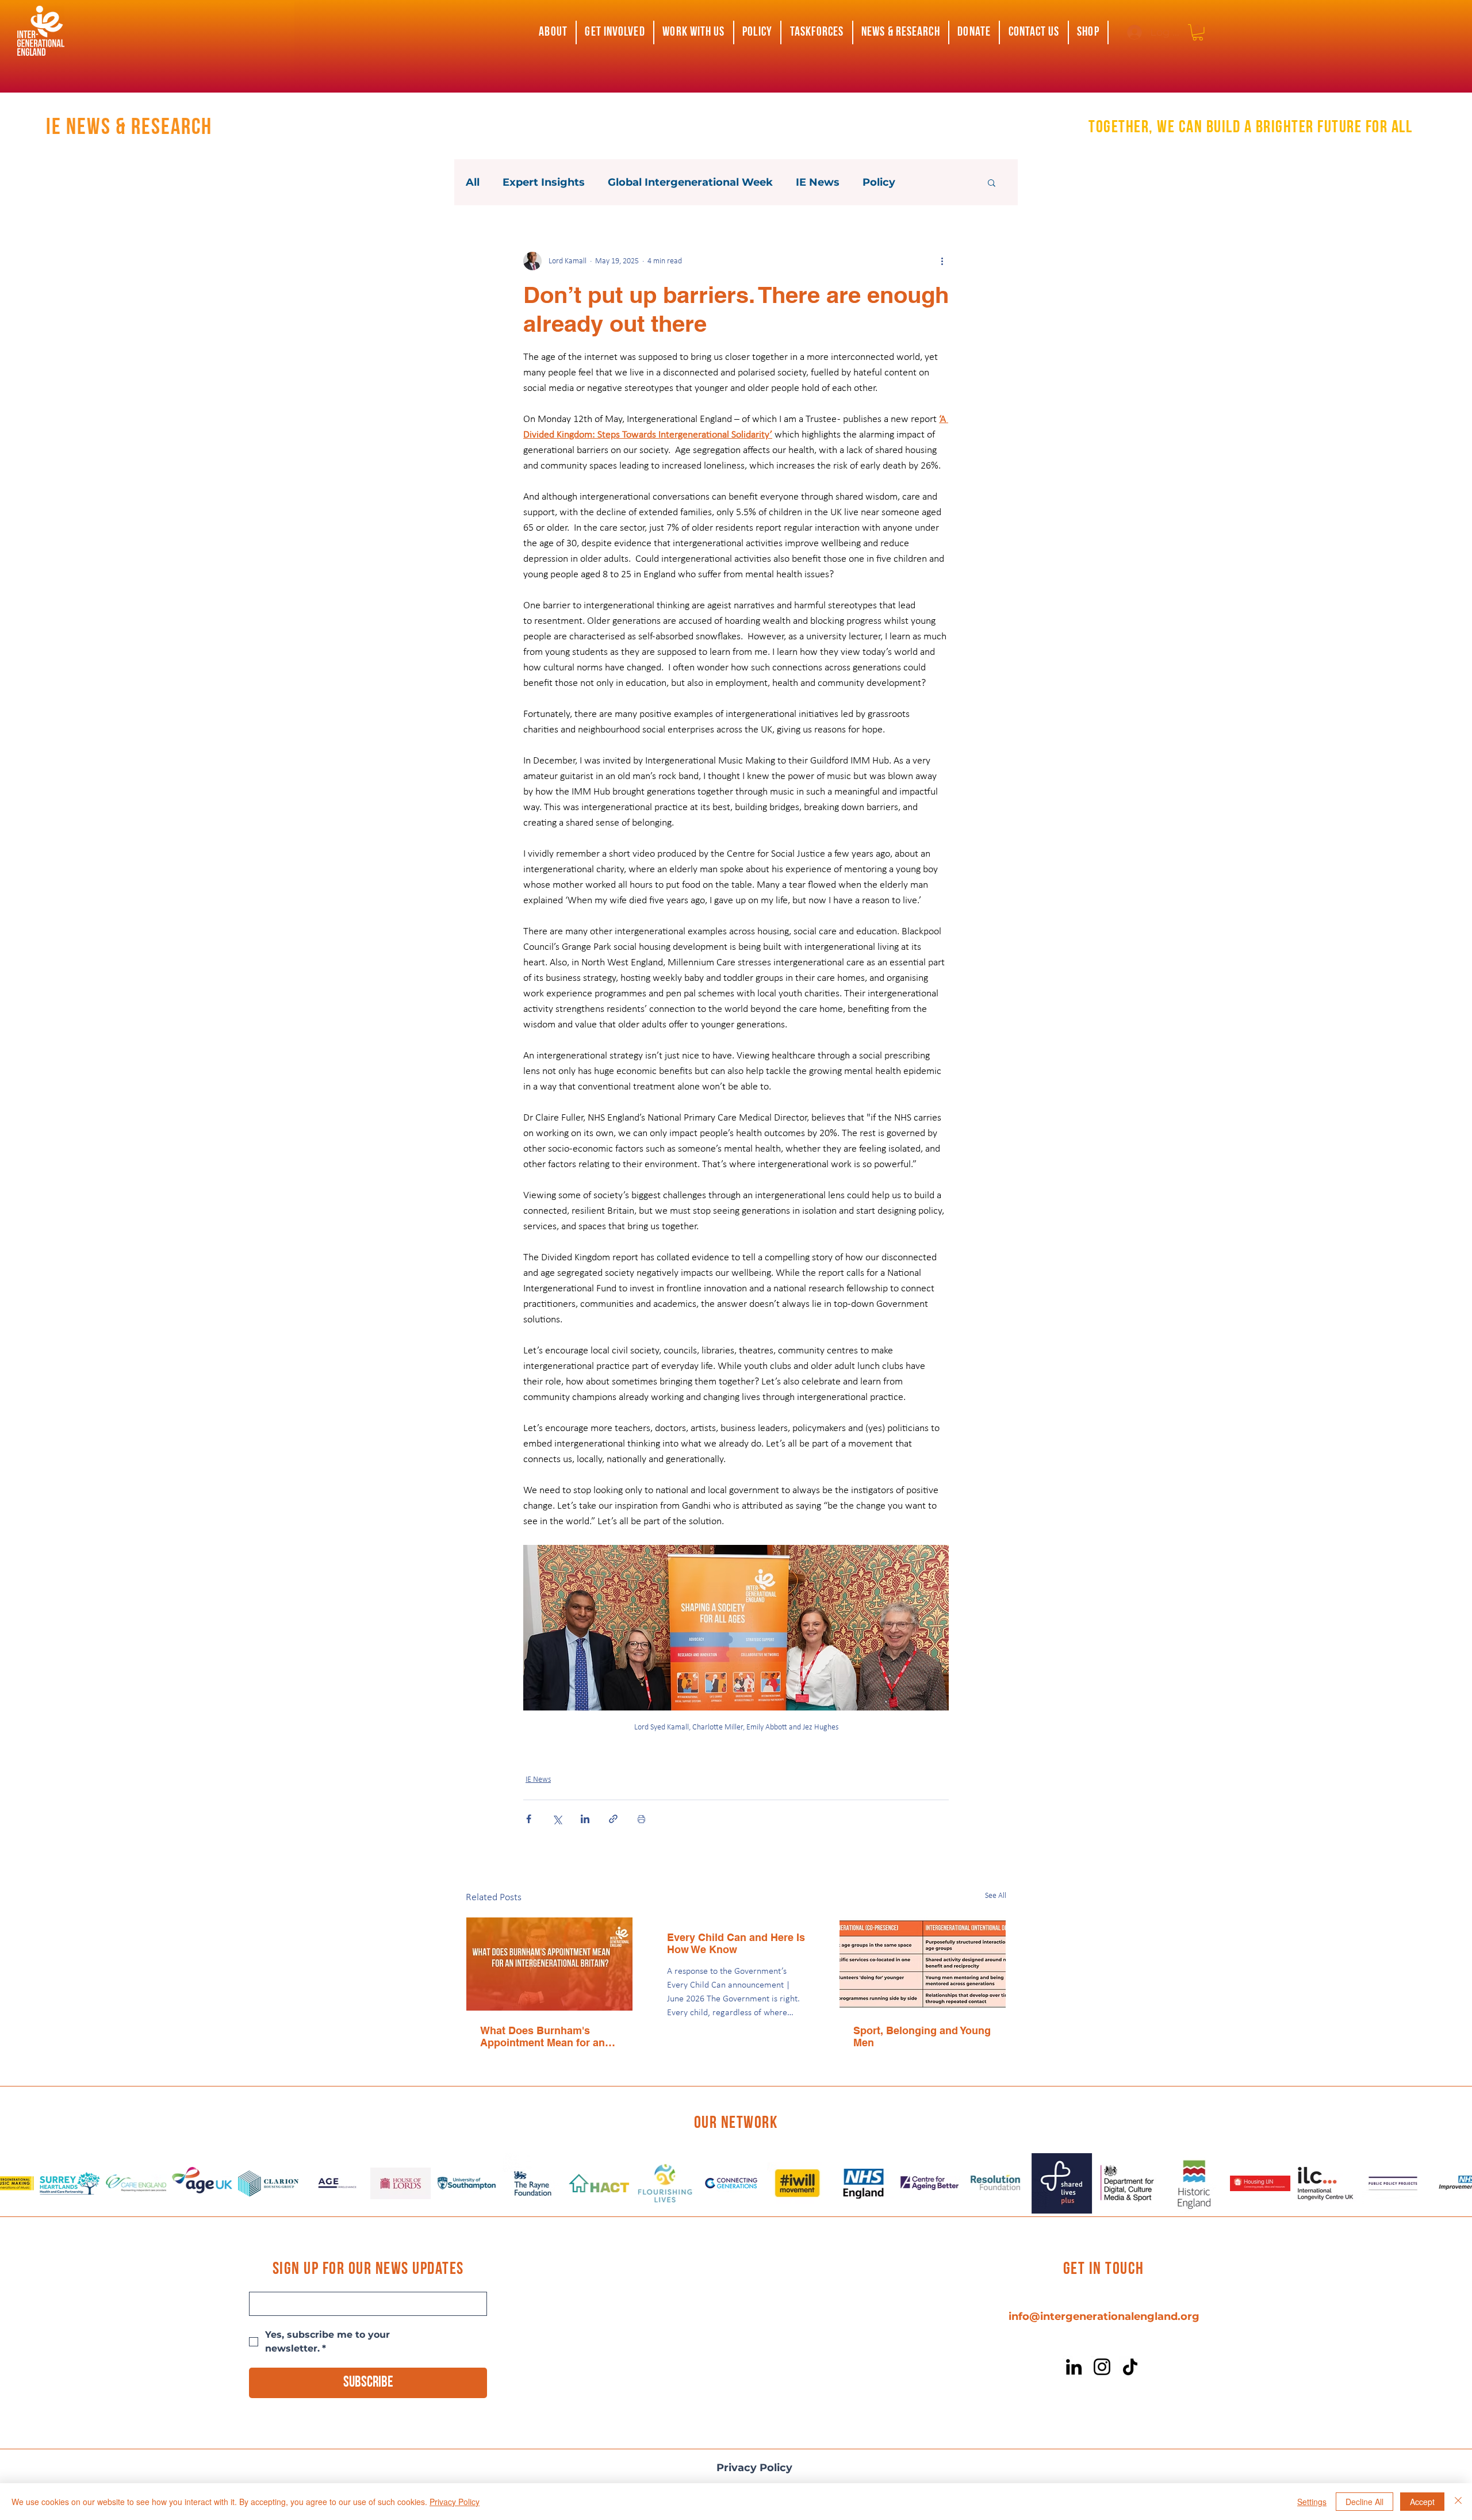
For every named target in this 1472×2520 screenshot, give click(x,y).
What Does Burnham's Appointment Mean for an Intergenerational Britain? (543, 2036)
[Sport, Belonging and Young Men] (923, 1964)
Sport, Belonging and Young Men (922, 2036)
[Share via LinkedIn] (585, 1819)
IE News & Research (129, 128)
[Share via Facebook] (529, 1819)
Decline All (1364, 2502)
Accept (1422, 2502)
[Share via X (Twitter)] (557, 1819)
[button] (554, 32)
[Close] (1458, 2502)
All (473, 182)
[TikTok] (1130, 2367)
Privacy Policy (754, 2468)
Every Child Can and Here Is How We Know (736, 1943)
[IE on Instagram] (1102, 2367)
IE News (818, 182)
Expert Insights (544, 182)
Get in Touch (1104, 2270)
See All (996, 1896)
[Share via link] (613, 1819)
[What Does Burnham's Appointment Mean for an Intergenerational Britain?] (549, 1964)
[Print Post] (641, 1819)
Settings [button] (1312, 2502)
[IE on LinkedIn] (1074, 2367)
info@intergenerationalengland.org (1104, 2316)
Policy (879, 182)
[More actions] (942, 261)
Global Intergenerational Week (690, 182)
